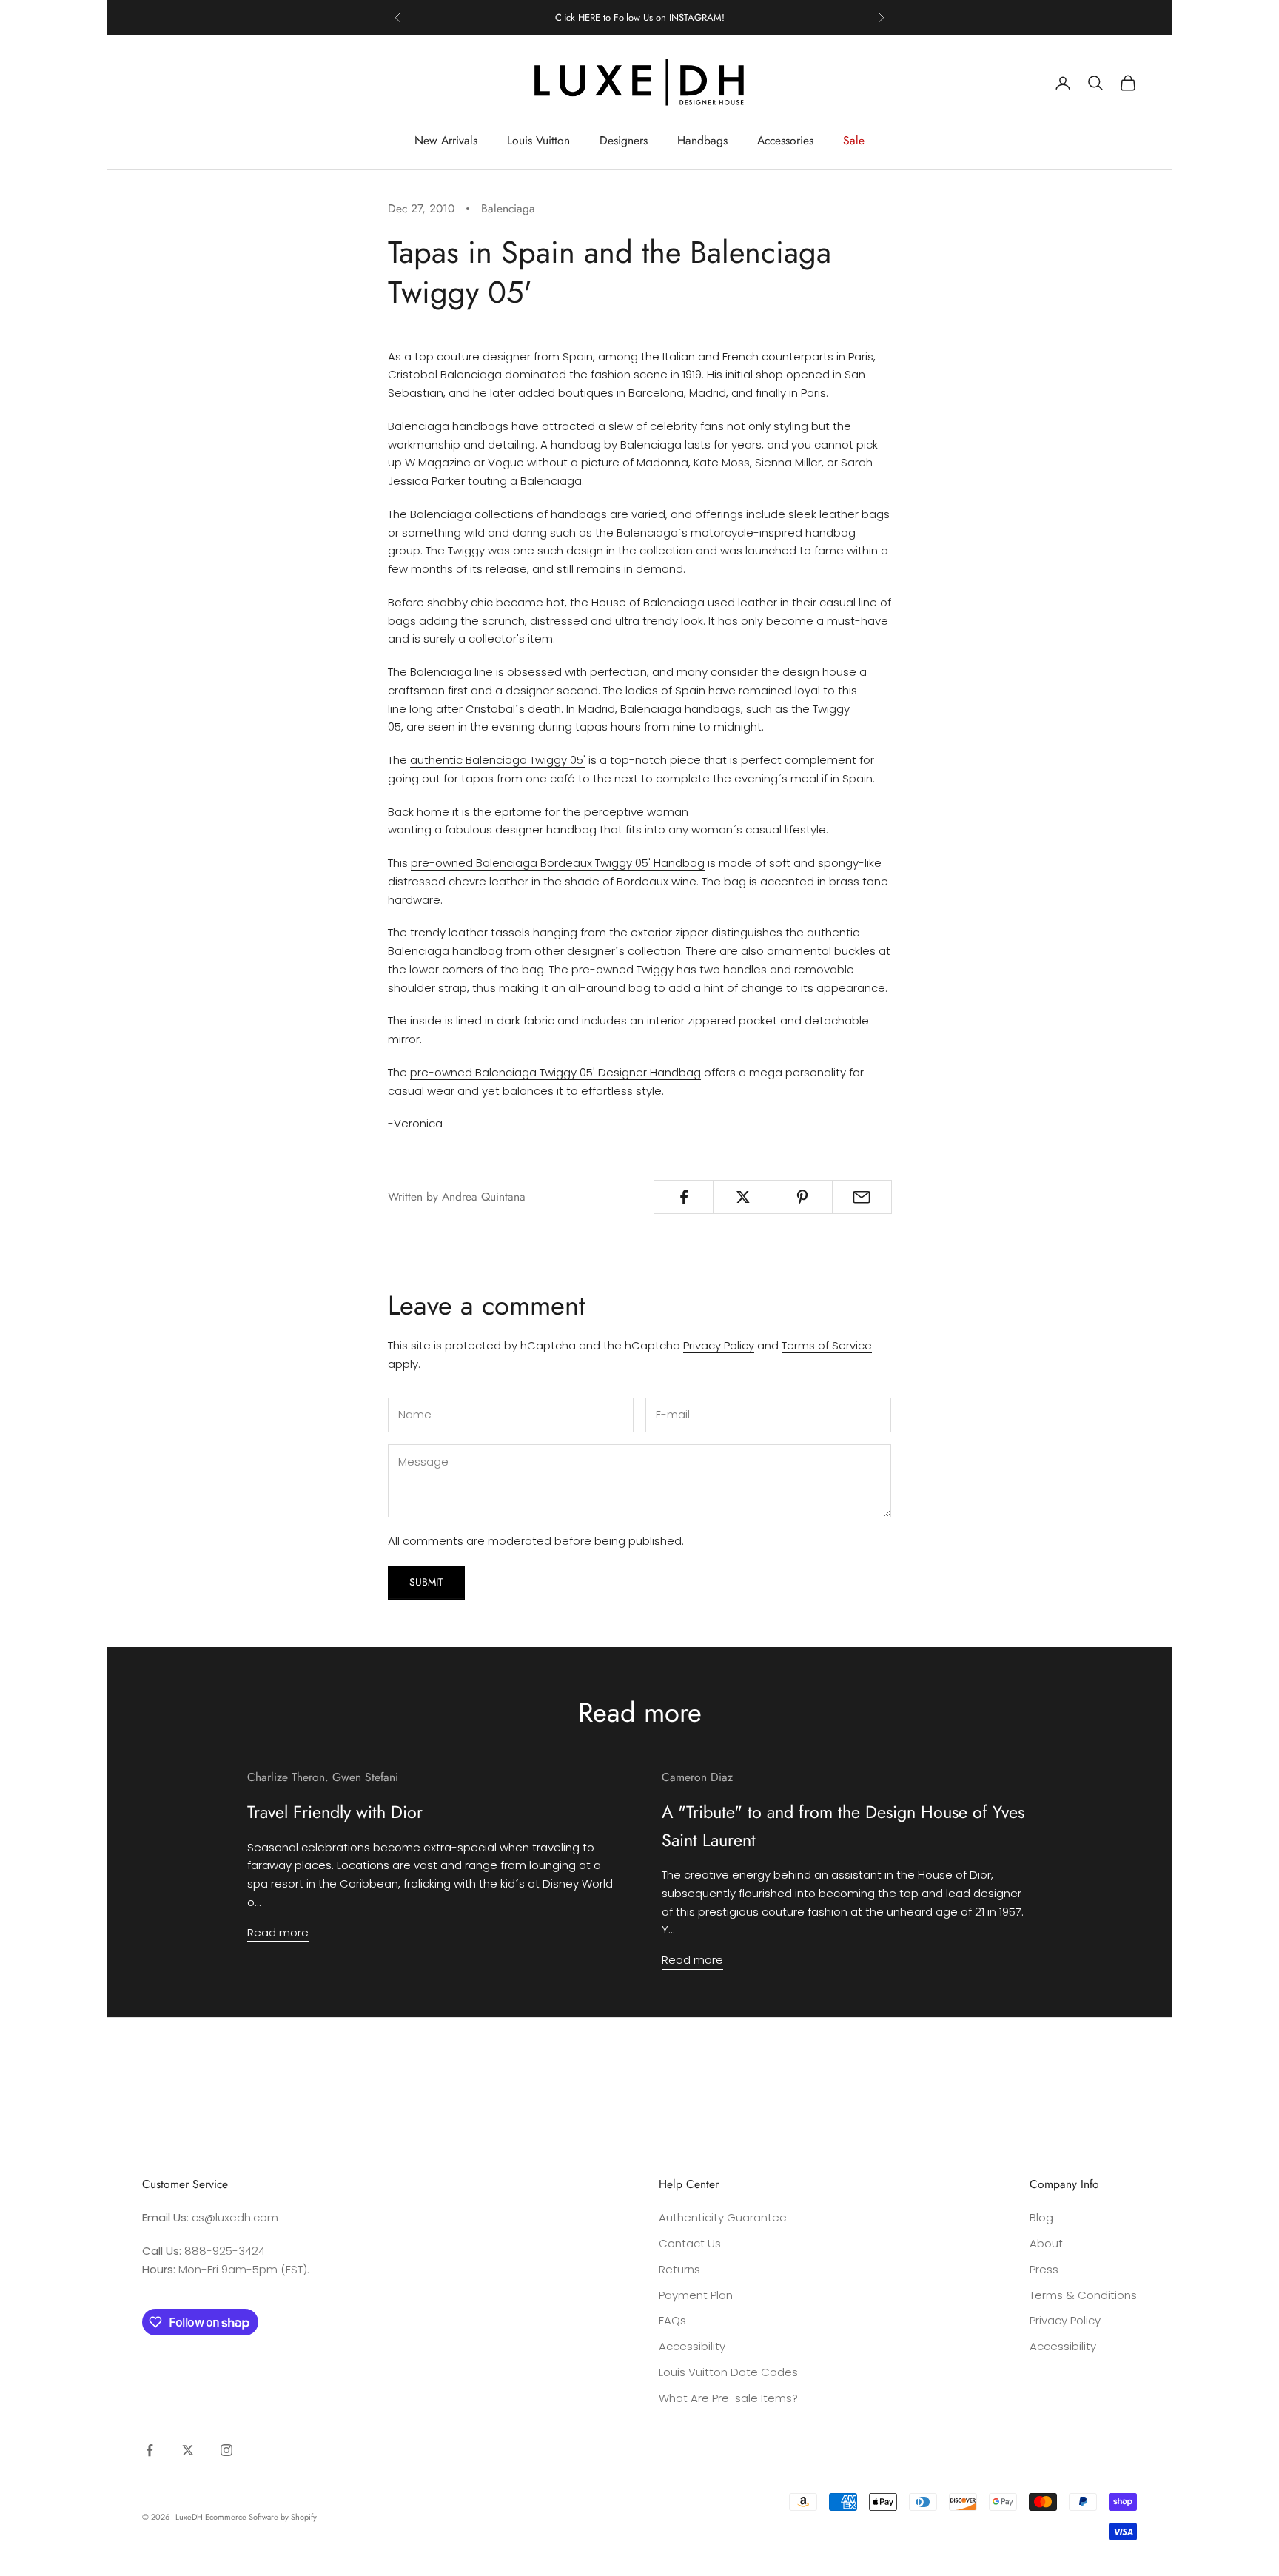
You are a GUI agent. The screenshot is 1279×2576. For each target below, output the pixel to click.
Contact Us (690, 2243)
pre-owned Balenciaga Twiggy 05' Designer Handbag (555, 1072)
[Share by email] (862, 1197)
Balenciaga (508, 208)
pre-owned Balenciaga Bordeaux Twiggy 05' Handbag (558, 863)
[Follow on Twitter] (188, 2450)
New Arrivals (446, 140)
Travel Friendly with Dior (335, 1812)
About (1046, 2243)
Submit (426, 1582)
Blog (1041, 2217)
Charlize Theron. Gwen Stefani (323, 1777)
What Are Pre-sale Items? (728, 2398)
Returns (679, 2269)
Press (1044, 2269)
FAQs (672, 2320)
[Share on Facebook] (684, 1197)
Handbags (702, 140)
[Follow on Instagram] (226, 2450)
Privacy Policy (719, 1345)
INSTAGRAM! (697, 17)
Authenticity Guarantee (723, 2217)
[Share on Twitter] (743, 1197)
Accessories (785, 140)
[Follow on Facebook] (150, 2450)
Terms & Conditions (1083, 2295)
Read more (278, 1932)
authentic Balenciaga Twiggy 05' (498, 760)
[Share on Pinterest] (803, 1197)
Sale (854, 140)
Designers (624, 140)
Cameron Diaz (697, 1777)
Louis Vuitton (538, 140)
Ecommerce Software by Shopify (261, 2517)
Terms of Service (827, 1345)
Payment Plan (696, 2295)
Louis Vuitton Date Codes (728, 2372)
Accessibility (692, 2346)
